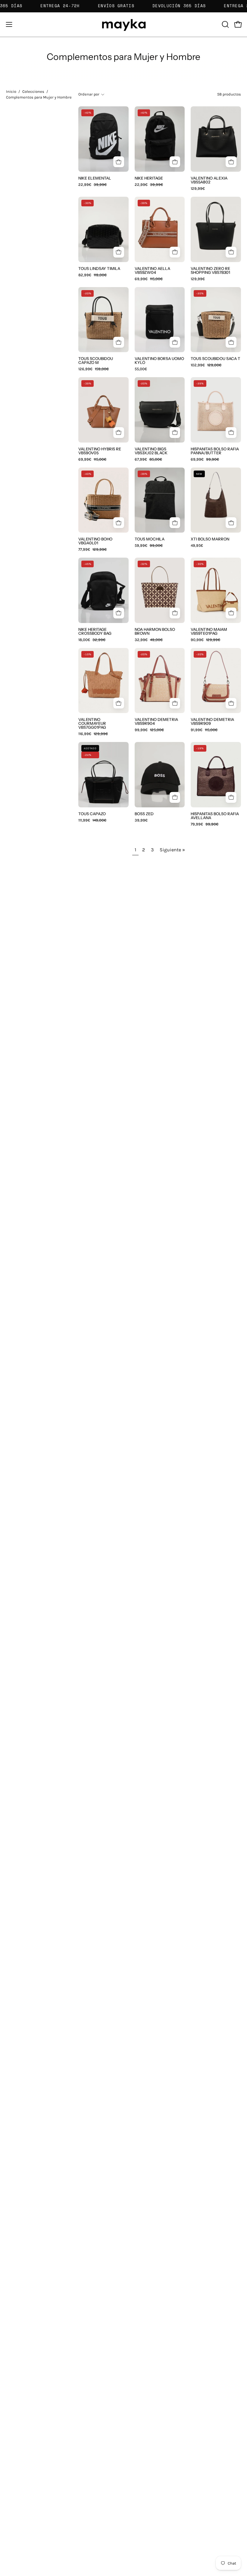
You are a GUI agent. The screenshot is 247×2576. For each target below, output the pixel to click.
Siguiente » (172, 850)
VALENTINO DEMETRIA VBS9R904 (156, 721)
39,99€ (141, 820)
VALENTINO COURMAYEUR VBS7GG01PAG (92, 723)
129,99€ (198, 189)
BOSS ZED (144, 814)
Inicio (11, 91)
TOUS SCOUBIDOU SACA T (216, 359)
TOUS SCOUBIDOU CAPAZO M (96, 361)
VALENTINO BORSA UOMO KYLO (159, 361)
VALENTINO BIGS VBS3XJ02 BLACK (151, 451)
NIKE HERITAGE (149, 178)
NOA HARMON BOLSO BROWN (155, 631)
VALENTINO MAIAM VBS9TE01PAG (209, 631)
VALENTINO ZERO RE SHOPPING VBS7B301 (210, 271)
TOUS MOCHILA (150, 539)
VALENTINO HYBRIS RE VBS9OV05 (100, 451)
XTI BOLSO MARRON (210, 539)
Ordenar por (89, 94)
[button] (225, 24)
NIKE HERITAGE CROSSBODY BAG (95, 631)
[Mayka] (123, 25)
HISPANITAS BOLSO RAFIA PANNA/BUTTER (215, 451)
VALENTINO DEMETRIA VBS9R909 (212, 721)
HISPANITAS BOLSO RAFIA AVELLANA (215, 816)
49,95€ (197, 546)
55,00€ (141, 369)
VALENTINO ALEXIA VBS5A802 (209, 180)
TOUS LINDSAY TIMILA (99, 269)
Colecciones (33, 91)
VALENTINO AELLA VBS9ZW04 (152, 271)
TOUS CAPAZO (92, 814)
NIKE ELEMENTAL (95, 178)
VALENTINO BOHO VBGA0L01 (95, 541)
